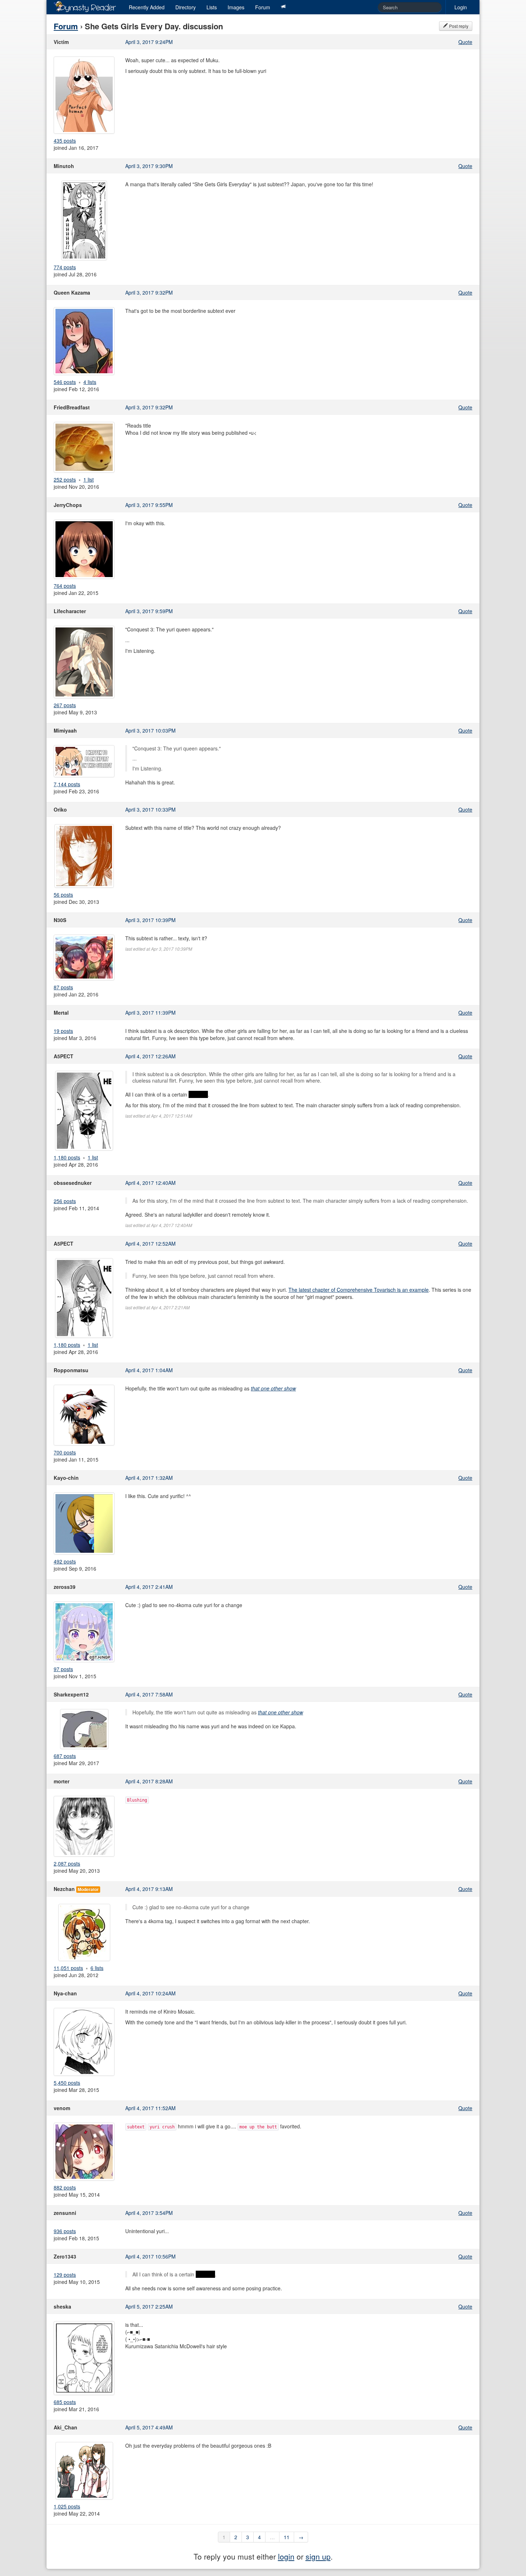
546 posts (65, 382)
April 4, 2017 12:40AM (150, 1183)
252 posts (65, 479)
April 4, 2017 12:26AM (150, 1056)
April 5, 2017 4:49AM (149, 2427)
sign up (318, 2556)
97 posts (63, 1669)
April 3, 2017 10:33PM (150, 809)
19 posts (63, 1031)
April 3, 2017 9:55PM (149, 505)
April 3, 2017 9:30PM (149, 166)
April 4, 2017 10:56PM (150, 2256)
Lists (212, 7)
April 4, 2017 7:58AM (149, 1694)
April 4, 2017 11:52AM (150, 2108)
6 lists (97, 1968)
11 (287, 2537)
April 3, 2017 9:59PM (149, 611)
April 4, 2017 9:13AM (149, 1889)
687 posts (65, 1756)
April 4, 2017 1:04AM (149, 1370)
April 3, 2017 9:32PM (149, 292)
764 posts (65, 586)
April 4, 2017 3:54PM (149, 2213)
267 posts (65, 705)
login (286, 2556)
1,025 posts (67, 2506)
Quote (465, 42)
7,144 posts (67, 784)
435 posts (65, 141)
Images (236, 7)
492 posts (65, 1561)
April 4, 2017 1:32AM (149, 1478)
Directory (186, 7)
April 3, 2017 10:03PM (150, 730)
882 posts (65, 2187)
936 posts (65, 2231)
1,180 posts (67, 1157)
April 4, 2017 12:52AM (150, 1243)
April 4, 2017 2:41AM (149, 1587)
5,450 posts (67, 2083)
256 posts (65, 1201)
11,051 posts (68, 1968)
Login (461, 7)
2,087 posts (67, 1863)
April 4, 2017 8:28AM (149, 1781)
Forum (263, 7)
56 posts (63, 895)
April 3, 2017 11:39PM (150, 1013)
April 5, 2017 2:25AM (149, 2306)
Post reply (458, 26)
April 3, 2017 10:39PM (150, 920)
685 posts (65, 2402)
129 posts (65, 2275)
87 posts (63, 987)
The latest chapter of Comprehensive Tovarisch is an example (359, 1290)
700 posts (65, 1452)
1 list (89, 479)
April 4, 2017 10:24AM (150, 1993)
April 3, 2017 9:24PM (149, 42)
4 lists (90, 382)
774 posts (65, 267)
